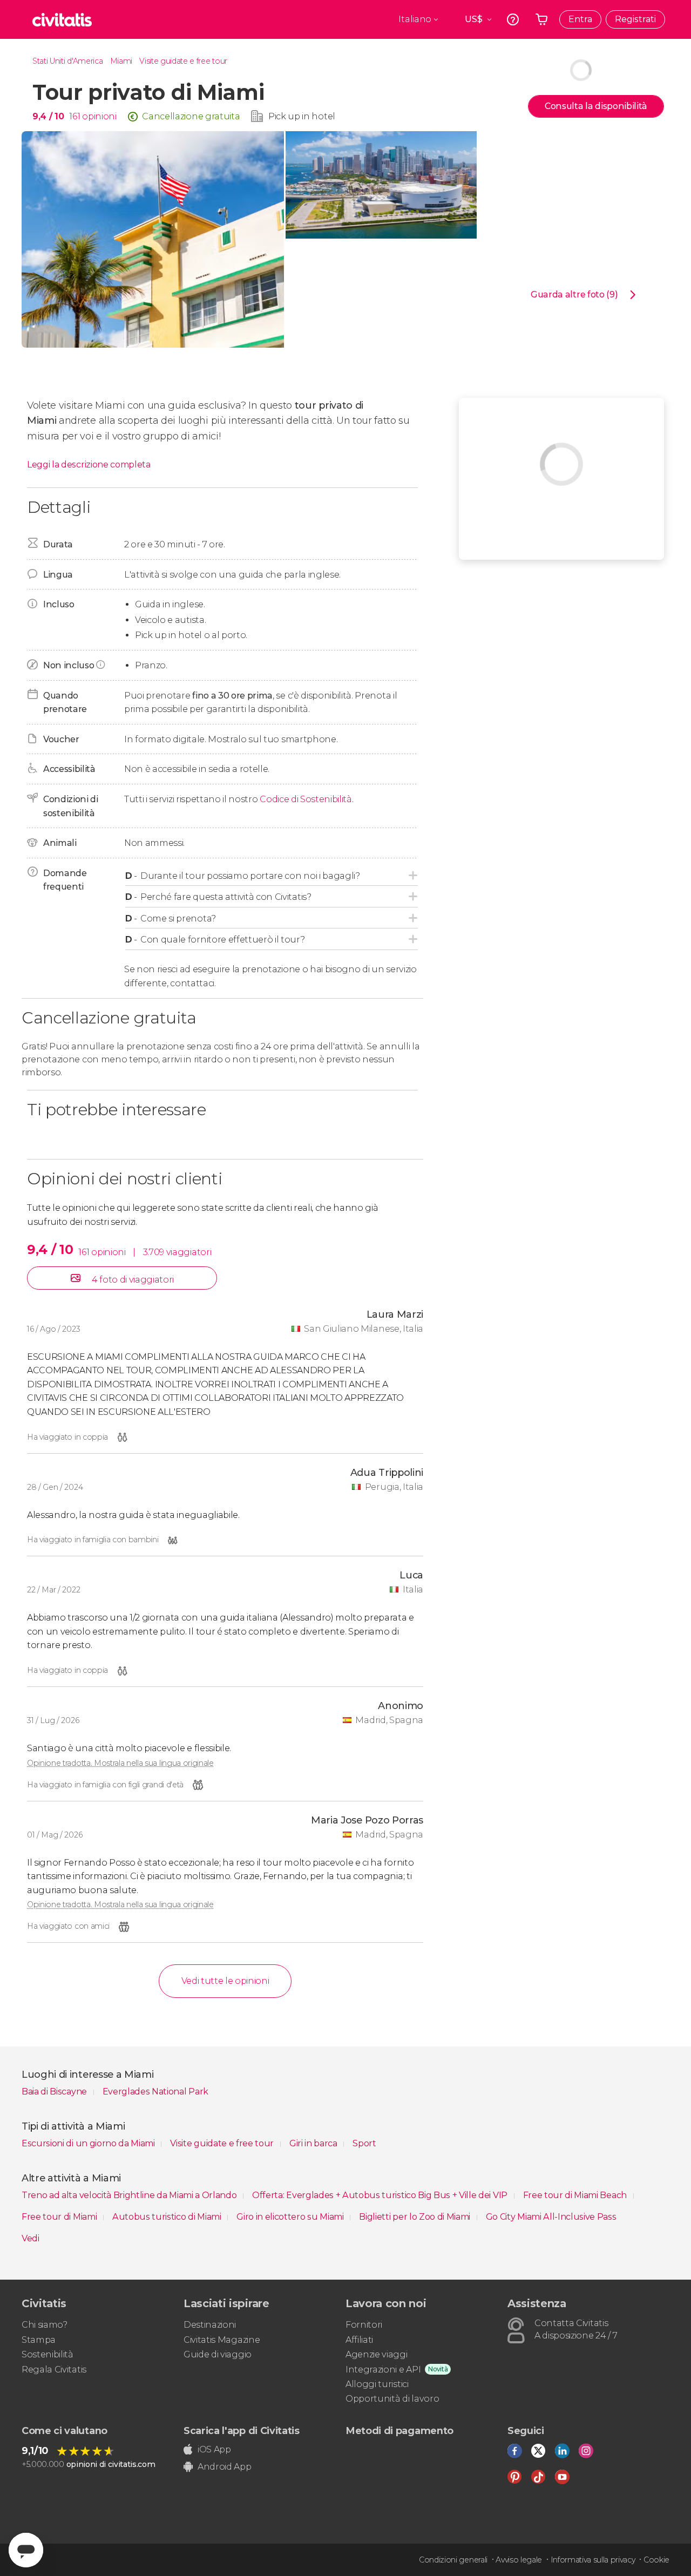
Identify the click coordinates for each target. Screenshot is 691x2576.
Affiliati (359, 2340)
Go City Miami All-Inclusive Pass (551, 2217)
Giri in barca (314, 2143)
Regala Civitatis (54, 2370)
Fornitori (364, 2325)
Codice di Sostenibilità (306, 799)
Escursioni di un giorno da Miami (89, 2143)
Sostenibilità (48, 2354)
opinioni (99, 116)
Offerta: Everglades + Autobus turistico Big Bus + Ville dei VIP (381, 2195)
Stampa (39, 2340)
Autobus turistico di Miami (168, 2217)
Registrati (635, 19)
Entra (580, 19)
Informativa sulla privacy (593, 2560)
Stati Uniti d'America (67, 61)
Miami (121, 61)
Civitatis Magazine (222, 2340)
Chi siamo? (45, 2325)
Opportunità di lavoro (392, 2399)
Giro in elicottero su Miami (291, 2217)
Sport (364, 2143)
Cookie (656, 2560)
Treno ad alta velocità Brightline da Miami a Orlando (130, 2195)
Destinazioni (210, 2325)
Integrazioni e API (383, 2370)
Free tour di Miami (60, 2217)
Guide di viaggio (218, 2354)
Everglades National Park (155, 2092)
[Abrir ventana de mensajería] (26, 2550)
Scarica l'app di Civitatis (242, 2431)
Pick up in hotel (302, 116)
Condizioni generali (453, 2560)
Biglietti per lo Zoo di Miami (415, 2217)
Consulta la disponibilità (596, 106)
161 (74, 116)
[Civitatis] (62, 19)
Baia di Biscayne (55, 2092)
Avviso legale (519, 2560)
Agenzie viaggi (377, 2354)
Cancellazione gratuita (191, 116)
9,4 (48, 116)
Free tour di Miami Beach (576, 2195)
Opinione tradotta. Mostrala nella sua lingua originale (120, 1763)
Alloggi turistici (377, 2384)
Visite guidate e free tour (183, 61)
